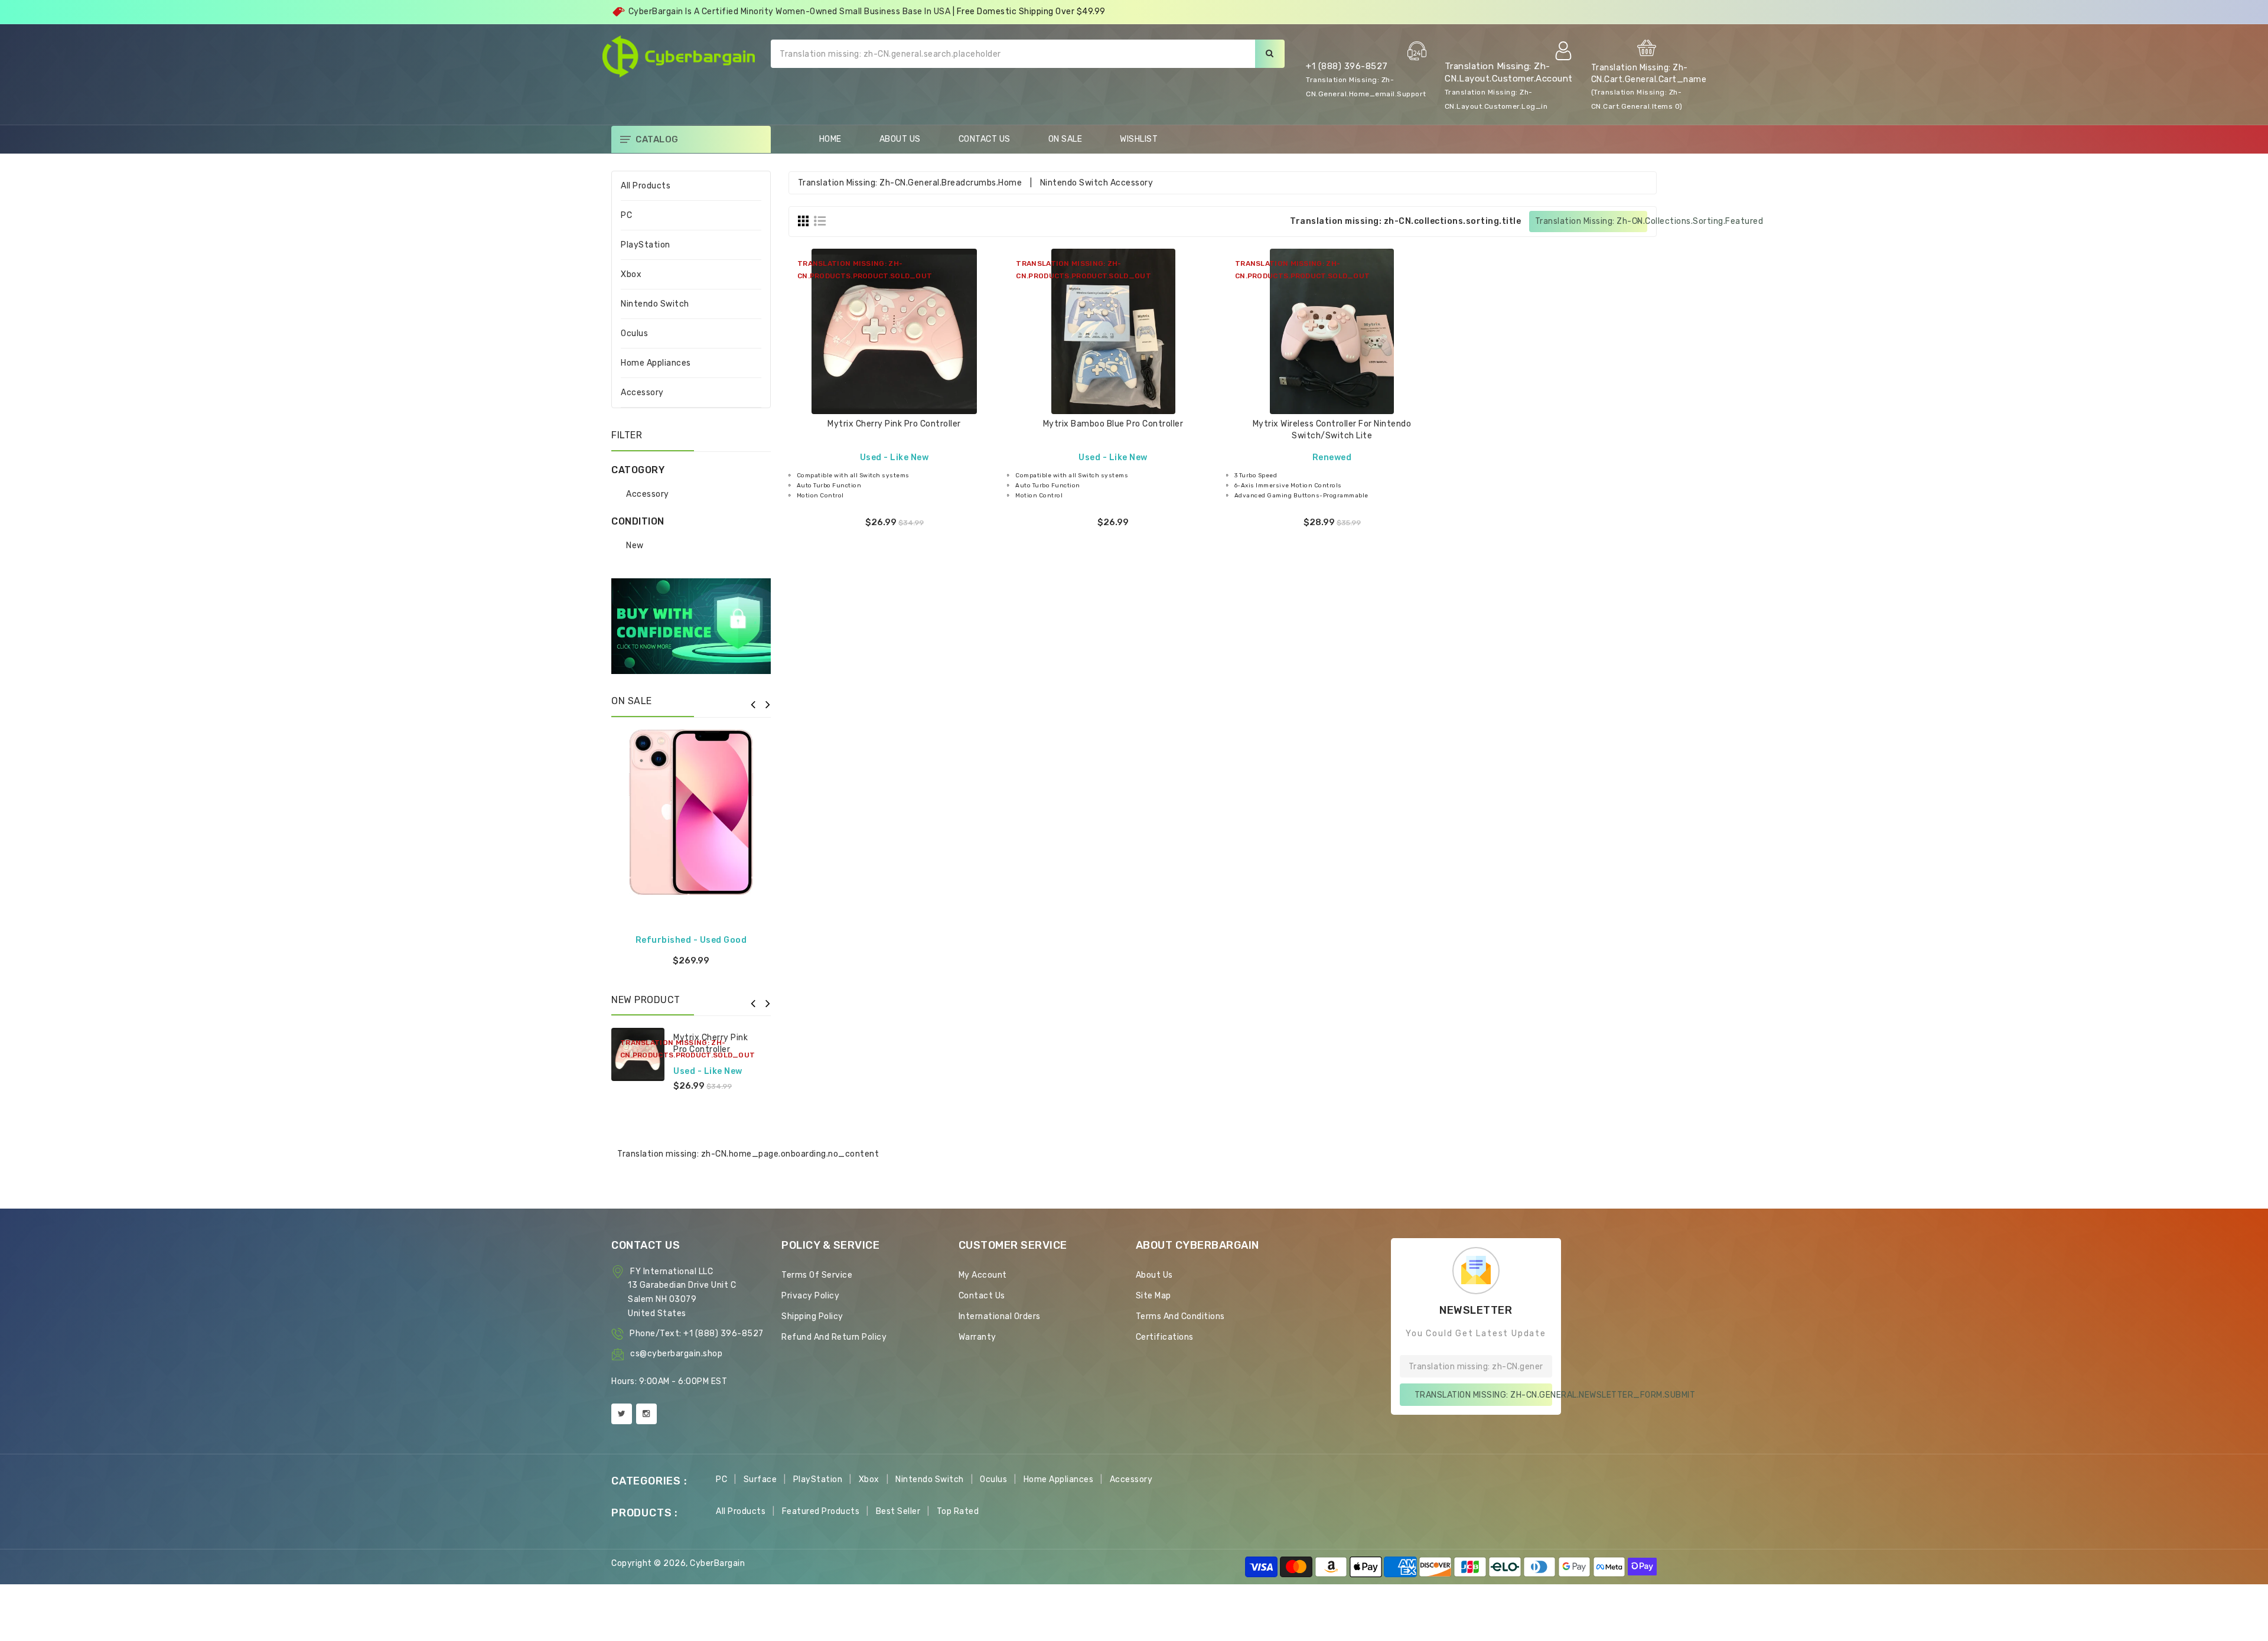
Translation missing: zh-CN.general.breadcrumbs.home (910, 183)
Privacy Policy (810, 1296)
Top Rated (958, 1511)
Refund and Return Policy (834, 1337)
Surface (760, 1479)
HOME (830, 139)
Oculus (634, 333)
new (635, 546)
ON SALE (1065, 139)
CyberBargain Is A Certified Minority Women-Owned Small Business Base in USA (790, 12)
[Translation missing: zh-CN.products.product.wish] (894, 364)
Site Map (1153, 1296)
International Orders (1000, 1316)
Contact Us (982, 1296)
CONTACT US (985, 139)
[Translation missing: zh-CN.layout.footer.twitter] (622, 1414)
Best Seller (898, 1511)
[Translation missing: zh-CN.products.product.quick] (924, 364)
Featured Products (821, 1511)
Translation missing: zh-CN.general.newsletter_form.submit (1483, 1395)
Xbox (631, 274)
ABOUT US (900, 139)
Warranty (977, 1337)
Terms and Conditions (1180, 1316)
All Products (646, 186)
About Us (1154, 1275)
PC (626, 215)
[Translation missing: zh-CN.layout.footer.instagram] (646, 1414)
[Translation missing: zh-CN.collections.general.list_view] (820, 221)
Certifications (1165, 1337)
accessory (648, 494)
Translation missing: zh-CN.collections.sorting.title (1405, 221)
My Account (983, 1275)
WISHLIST (1139, 139)
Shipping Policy (812, 1316)
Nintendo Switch (655, 304)
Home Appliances (656, 363)
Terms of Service (817, 1275)
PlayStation (646, 245)
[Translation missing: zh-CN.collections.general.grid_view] (803, 221)
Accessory (642, 393)
